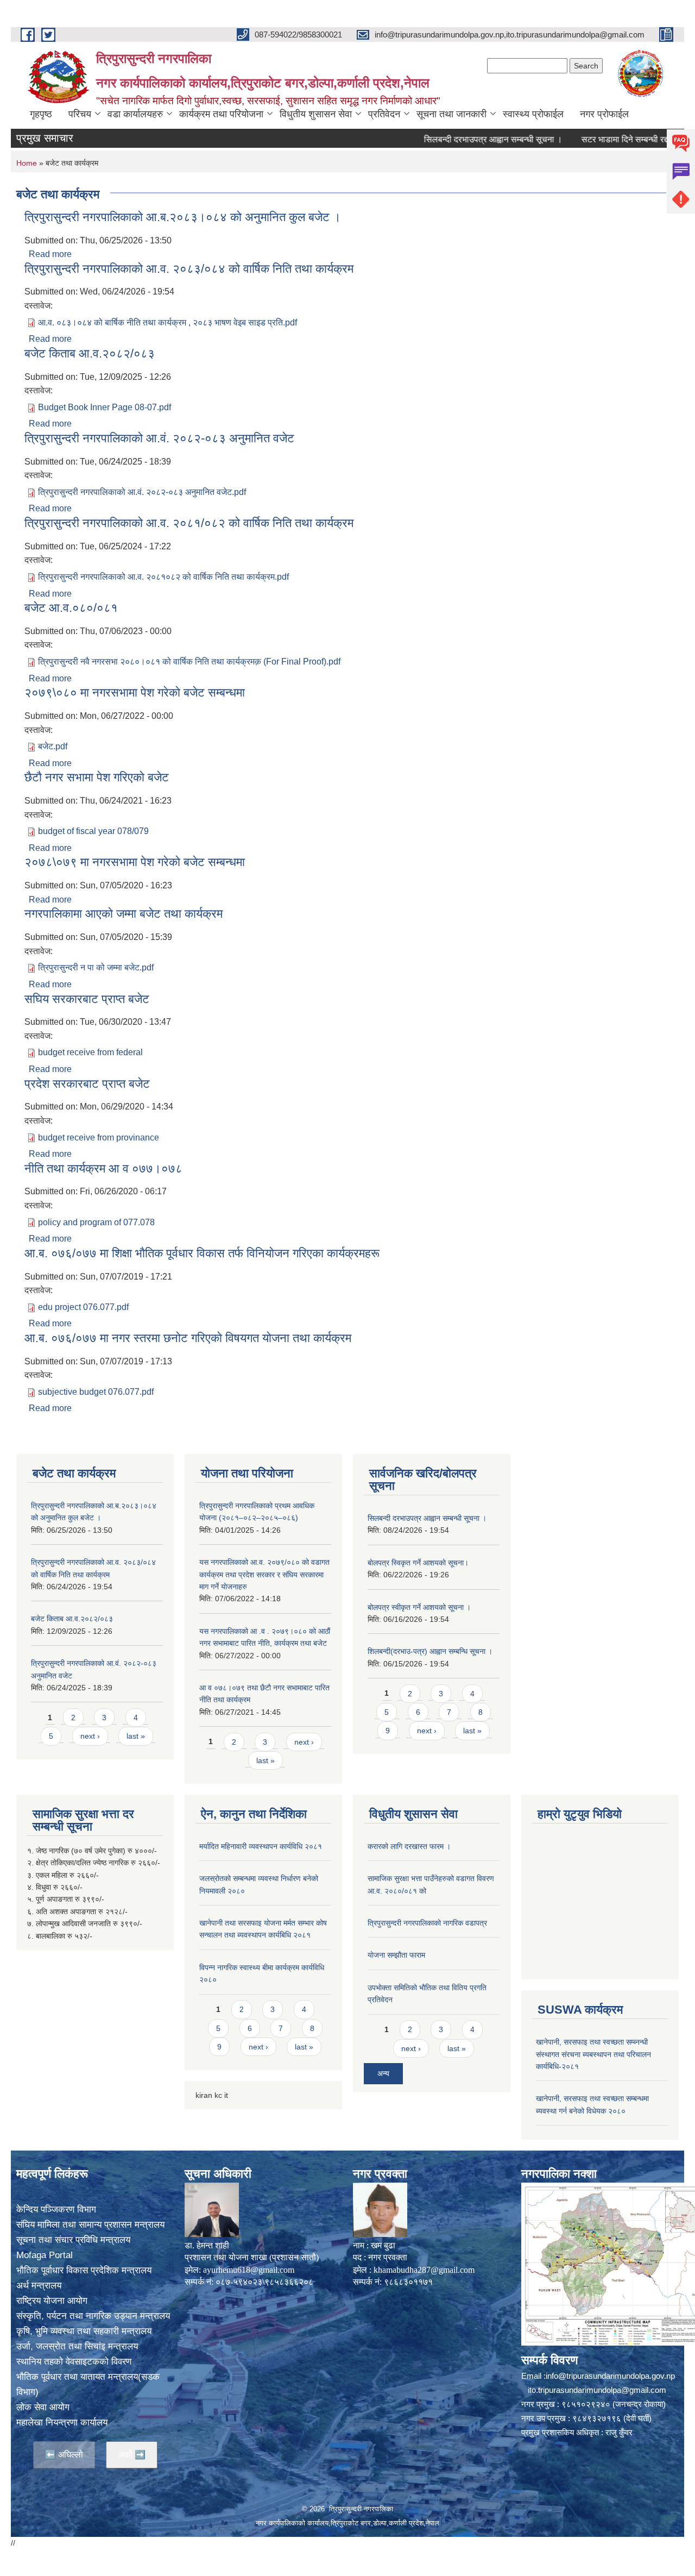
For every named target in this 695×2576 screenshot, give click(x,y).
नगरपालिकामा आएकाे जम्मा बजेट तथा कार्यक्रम (124, 914)
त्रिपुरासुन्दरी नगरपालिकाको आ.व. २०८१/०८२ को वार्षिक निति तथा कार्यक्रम (189, 523)
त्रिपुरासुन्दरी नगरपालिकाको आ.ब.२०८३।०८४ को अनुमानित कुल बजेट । (183, 217)
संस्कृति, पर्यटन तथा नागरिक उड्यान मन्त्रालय (93, 2316)
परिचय (80, 114)
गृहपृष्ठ (41, 114)
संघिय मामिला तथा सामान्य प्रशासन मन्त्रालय (90, 2225)
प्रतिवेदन (384, 114)
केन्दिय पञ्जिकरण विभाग (56, 2210)
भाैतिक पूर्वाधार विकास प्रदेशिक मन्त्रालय (84, 2270)
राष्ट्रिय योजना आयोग (52, 2301)
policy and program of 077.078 (96, 1222)
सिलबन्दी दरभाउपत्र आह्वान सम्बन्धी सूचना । (459, 139)
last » (136, 1736)
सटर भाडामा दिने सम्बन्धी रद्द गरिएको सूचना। (616, 139)
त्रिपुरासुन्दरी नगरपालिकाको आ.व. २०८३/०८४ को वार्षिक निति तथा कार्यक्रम (189, 269)
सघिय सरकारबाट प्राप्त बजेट (87, 999)
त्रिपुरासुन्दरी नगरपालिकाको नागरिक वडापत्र (427, 1923)
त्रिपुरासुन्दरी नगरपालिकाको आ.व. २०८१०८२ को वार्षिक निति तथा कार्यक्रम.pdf (163, 577)
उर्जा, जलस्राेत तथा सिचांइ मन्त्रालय (77, 2346)
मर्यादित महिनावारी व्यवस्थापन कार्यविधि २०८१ (261, 1846)
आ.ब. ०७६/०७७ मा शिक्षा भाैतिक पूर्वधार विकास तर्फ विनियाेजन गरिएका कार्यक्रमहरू (202, 1253)
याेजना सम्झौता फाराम (396, 1955)
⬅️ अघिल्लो (64, 2455)
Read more (50, 254)
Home (27, 163)
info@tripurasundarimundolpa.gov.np (610, 2376)
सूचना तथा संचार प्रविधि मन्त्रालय (73, 2240)
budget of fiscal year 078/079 (93, 831)
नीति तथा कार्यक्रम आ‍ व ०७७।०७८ (103, 1168)
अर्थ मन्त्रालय (39, 2286)
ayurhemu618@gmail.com (249, 2270)
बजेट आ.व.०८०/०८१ (71, 608)
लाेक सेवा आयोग (43, 2407)
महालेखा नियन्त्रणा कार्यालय (62, 2423)
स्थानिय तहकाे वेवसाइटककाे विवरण (74, 2362)
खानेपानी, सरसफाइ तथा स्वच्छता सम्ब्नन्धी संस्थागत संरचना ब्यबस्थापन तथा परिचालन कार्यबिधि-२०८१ (593, 2054)
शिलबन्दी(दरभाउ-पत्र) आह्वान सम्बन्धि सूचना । (430, 1651)
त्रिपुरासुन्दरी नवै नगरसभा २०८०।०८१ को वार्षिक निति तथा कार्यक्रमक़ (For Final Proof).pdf (189, 662)
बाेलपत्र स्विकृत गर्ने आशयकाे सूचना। (418, 1563)
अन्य (383, 2073)
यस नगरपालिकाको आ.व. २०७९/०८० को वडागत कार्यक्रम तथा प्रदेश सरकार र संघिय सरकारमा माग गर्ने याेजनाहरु (264, 1574)
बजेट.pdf (53, 746)
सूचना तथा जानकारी (451, 114)
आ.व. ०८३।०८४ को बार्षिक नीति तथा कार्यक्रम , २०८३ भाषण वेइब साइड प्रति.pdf (168, 322)
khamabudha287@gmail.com (424, 2270)
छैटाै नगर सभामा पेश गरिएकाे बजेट (97, 777)
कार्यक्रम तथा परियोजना (221, 114)
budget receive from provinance (99, 1137)
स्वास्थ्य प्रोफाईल (533, 114)
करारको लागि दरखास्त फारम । (409, 1846)
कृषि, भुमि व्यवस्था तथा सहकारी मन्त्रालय (84, 2331)
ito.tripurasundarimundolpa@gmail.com (597, 2390)
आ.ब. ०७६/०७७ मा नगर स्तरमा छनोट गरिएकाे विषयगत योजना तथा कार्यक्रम (188, 1338)
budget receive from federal (90, 1052)
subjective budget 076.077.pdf (96, 1392)
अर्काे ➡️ (132, 2455)
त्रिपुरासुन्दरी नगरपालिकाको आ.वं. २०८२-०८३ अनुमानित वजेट (159, 438)
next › (90, 1736)
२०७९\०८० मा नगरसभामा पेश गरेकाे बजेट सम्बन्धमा (135, 692)
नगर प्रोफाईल (604, 114)
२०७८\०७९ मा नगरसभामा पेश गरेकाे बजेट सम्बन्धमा (135, 862)
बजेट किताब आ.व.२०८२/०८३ (90, 353)
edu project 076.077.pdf (83, 1307)
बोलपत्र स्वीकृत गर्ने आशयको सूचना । (419, 1607)
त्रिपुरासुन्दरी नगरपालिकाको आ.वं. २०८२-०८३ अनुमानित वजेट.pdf (142, 492)
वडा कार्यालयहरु (135, 114)
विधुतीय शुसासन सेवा (316, 114)
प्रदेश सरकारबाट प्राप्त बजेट (87, 1084)
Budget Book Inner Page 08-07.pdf (105, 407)
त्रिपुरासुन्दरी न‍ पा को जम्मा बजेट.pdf (96, 967)
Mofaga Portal (45, 2255)
